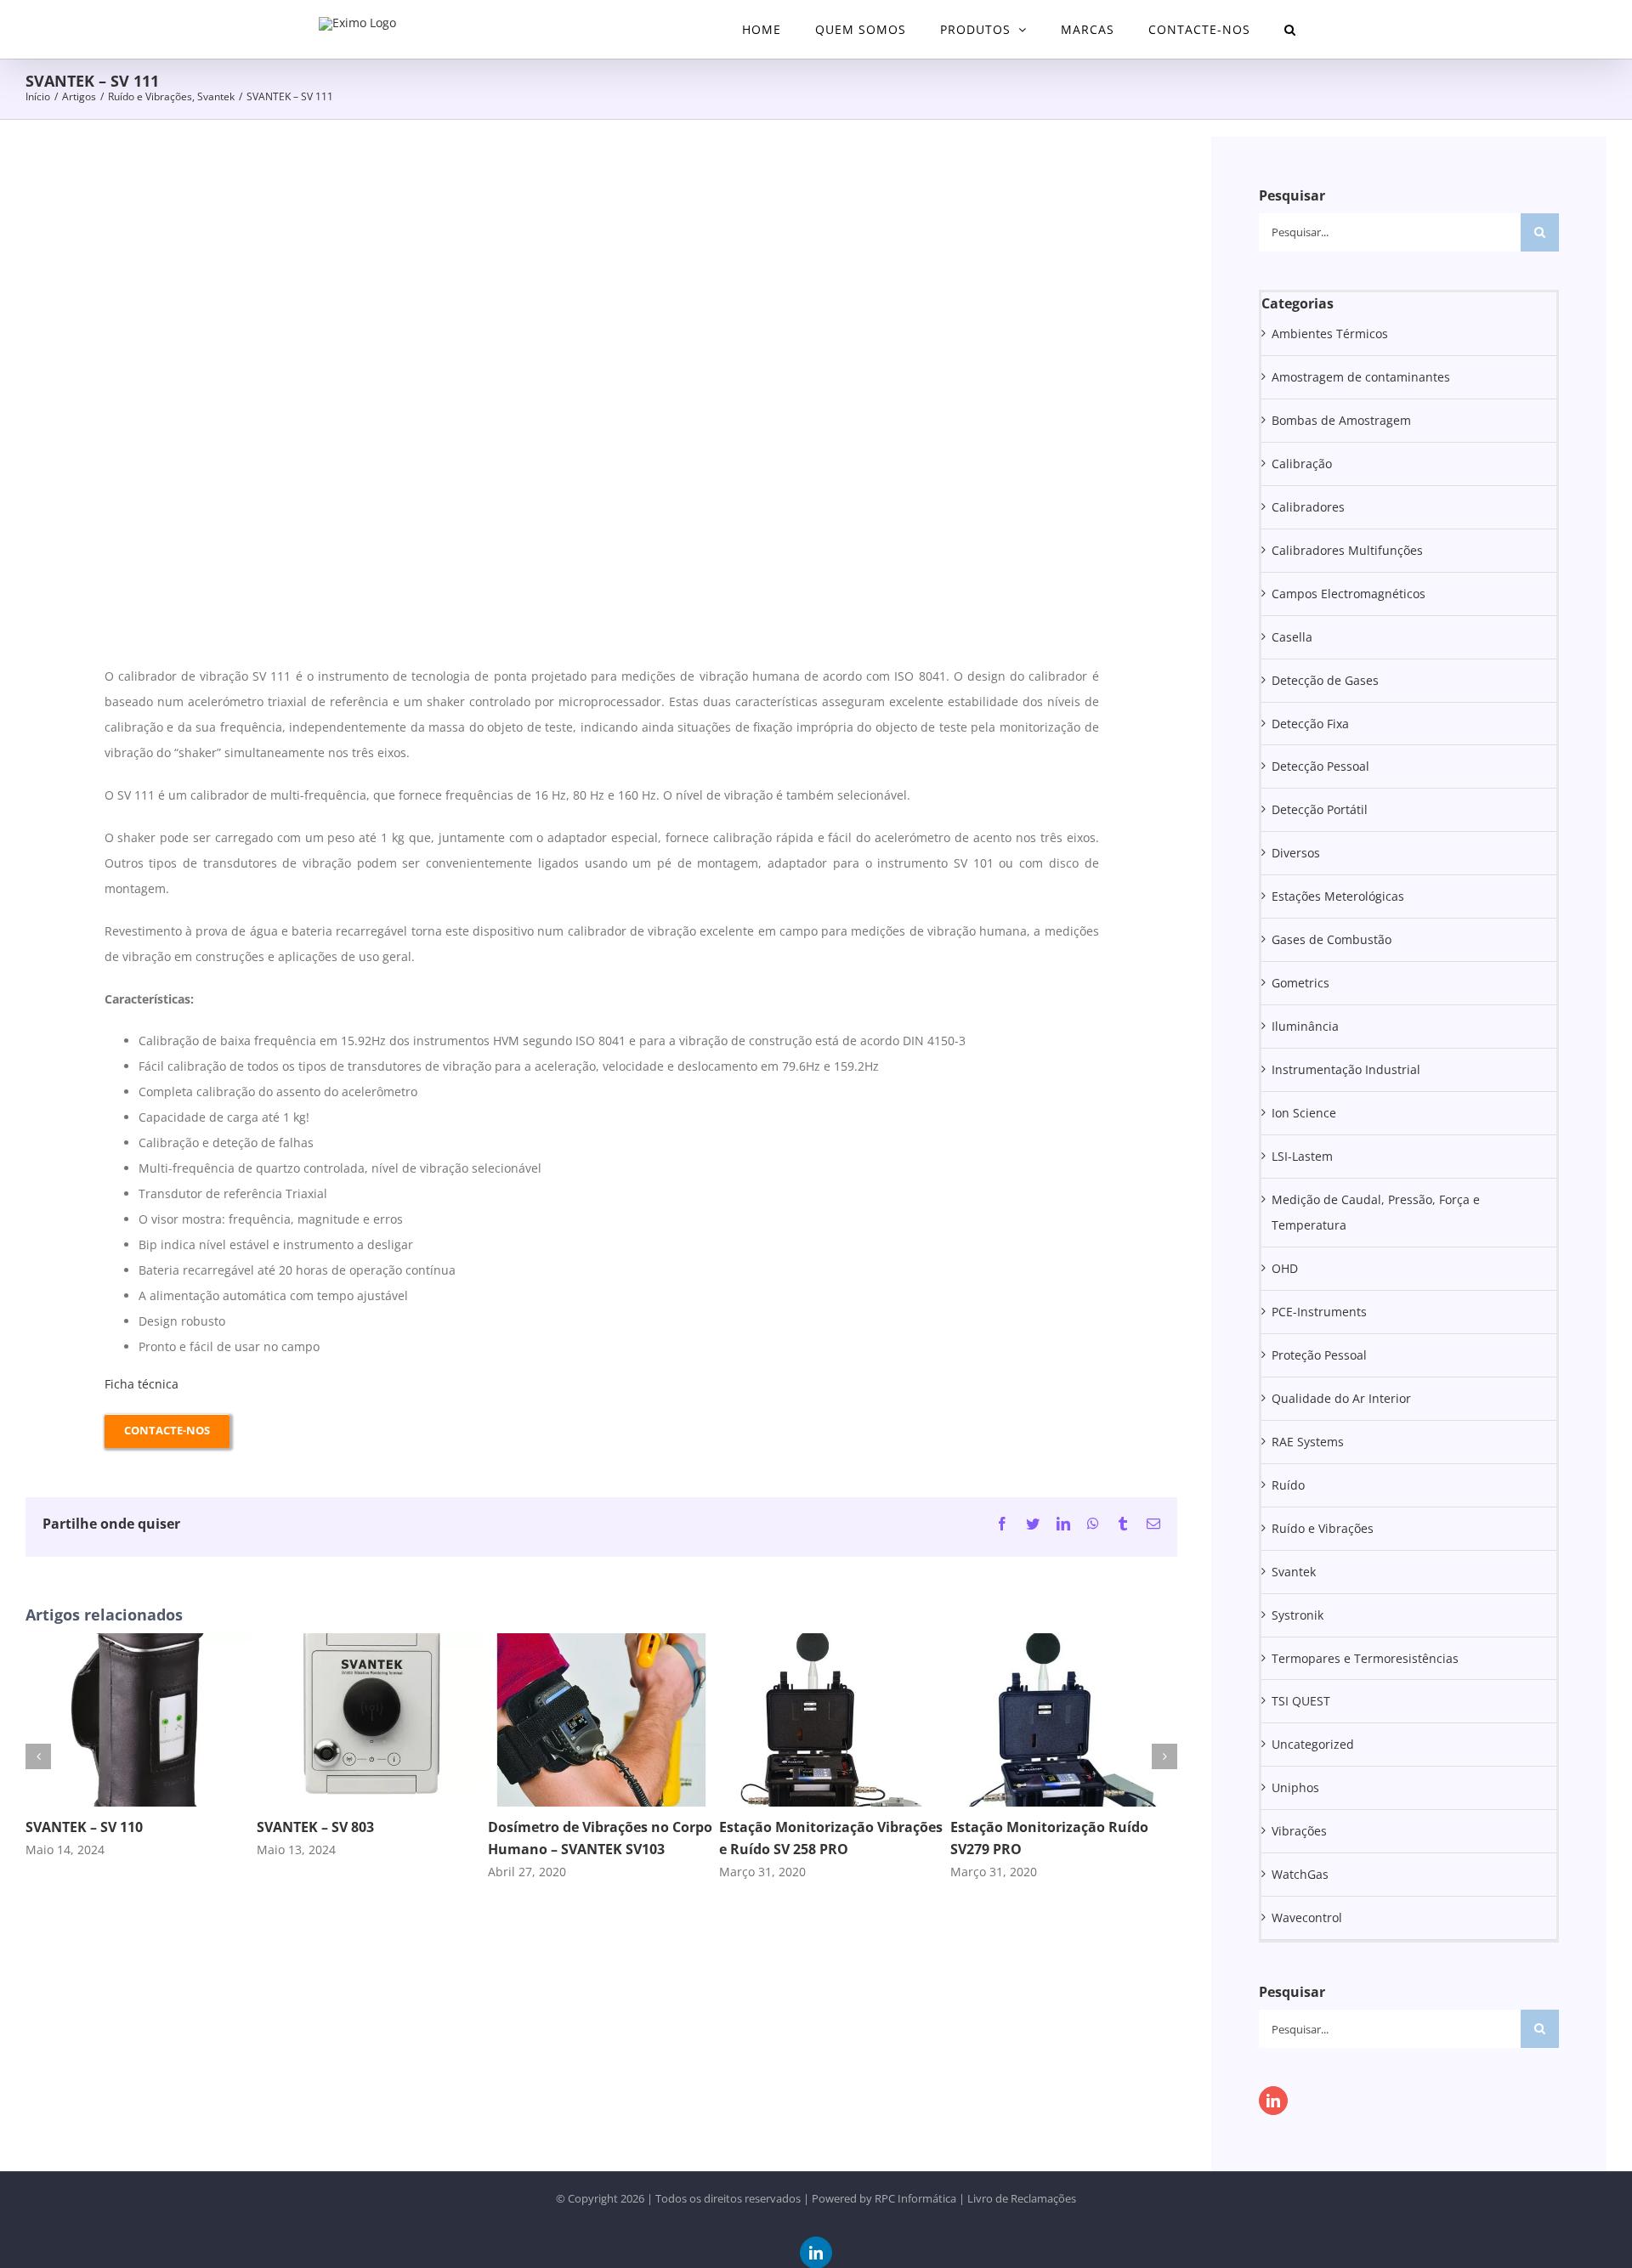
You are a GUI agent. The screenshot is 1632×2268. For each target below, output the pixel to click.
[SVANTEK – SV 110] (139, 1641)
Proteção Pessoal (1319, 1355)
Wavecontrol (1307, 1917)
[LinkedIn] (1273, 2101)
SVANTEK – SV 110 (84, 1827)
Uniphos (1295, 1787)
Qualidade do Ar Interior (1341, 1398)
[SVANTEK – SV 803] (370, 1641)
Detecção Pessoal (1320, 766)
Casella (1292, 637)
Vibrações (1299, 1831)
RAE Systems (1308, 1442)
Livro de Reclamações (1022, 2198)
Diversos (1296, 853)
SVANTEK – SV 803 (315, 1827)
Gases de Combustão (1332, 939)
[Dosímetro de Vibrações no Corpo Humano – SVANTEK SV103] (601, 1641)
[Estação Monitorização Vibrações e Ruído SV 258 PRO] (833, 1641)
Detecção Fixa (1310, 724)
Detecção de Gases (1325, 680)
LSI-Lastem (1302, 1156)
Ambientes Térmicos (1330, 334)
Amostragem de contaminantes (1361, 377)
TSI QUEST (1301, 1701)
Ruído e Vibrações (1323, 1528)
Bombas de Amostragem (1341, 420)
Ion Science (1304, 1113)
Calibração (1302, 464)
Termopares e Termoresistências (1365, 1658)
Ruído (1288, 1485)
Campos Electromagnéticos (1349, 594)
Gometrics (1300, 983)
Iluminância (1305, 1026)
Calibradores (1308, 507)
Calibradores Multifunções (1347, 550)
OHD (1285, 1268)
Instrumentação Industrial (1346, 1069)
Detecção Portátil (1320, 809)
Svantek (1294, 1572)
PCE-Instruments (1319, 1312)
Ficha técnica (142, 1384)
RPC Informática (915, 2198)
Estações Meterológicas (1338, 896)
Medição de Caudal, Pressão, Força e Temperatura (1376, 1212)
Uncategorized (1313, 1744)
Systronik (1298, 1615)
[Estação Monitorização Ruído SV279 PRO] (1064, 1641)
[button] (1290, 29)
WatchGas (1300, 1874)
